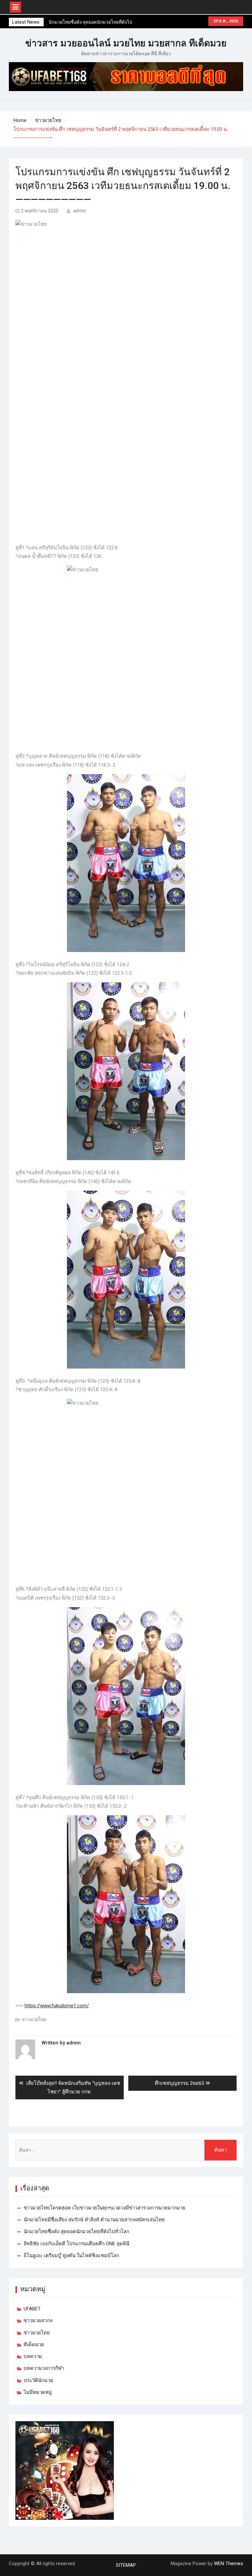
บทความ (33, 2356)
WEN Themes (229, 2564)
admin (80, 211)
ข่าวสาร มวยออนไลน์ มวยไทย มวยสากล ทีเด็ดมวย (126, 43)
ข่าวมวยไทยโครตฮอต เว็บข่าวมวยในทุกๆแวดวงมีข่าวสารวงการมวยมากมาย (105, 2208)
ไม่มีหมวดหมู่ (38, 2392)
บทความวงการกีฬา (44, 2368)
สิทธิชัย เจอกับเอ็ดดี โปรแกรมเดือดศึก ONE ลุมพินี (76, 2244)
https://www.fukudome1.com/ (57, 2006)
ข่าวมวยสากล (38, 2321)
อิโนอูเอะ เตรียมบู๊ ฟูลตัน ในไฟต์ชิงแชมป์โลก (71, 2255)
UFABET (32, 2309)
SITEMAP (126, 2565)
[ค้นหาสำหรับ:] (126, 2150)
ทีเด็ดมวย (34, 2345)
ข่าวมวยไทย (34, 2019)
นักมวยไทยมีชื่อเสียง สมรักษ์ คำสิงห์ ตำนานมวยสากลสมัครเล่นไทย (94, 2220)
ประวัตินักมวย (38, 2380)
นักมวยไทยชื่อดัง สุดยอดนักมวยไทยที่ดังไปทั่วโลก (76, 2231)
